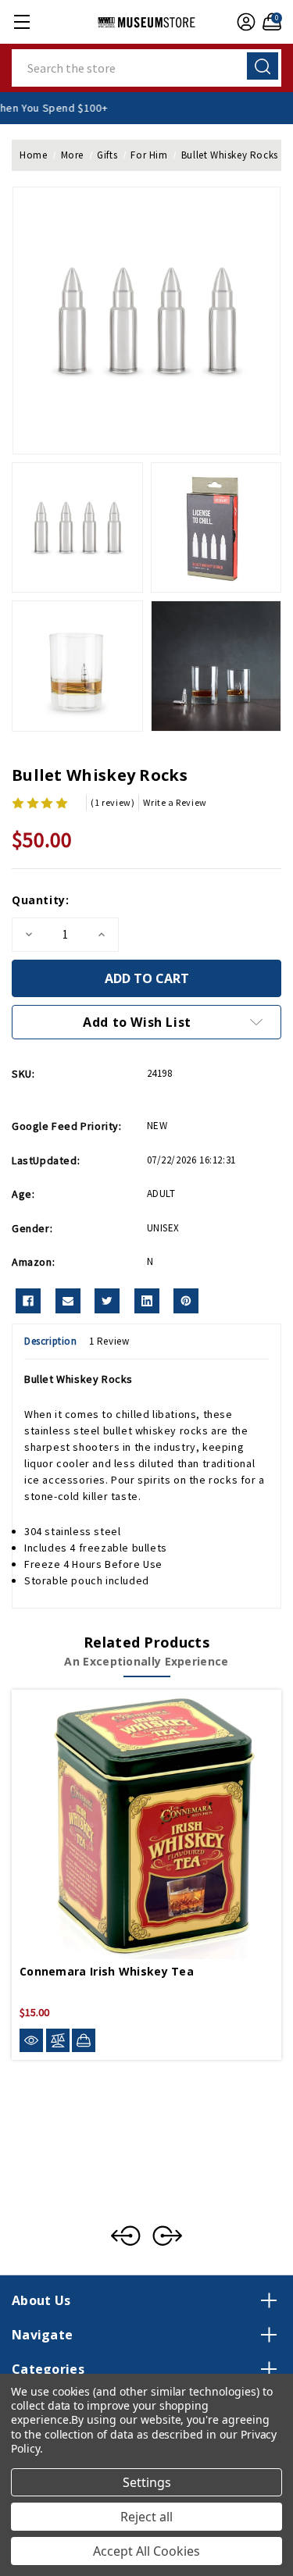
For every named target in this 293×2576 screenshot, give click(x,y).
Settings (147, 2482)
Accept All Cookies (146, 2551)
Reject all (146, 2517)
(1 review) (113, 802)
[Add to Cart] (84, 2040)
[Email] (68, 1301)
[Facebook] (28, 1301)
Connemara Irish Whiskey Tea (107, 1971)
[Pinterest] (186, 1301)
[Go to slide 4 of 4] (126, 2236)
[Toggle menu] (21, 21)
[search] (263, 66)
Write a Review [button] (175, 802)
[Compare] (58, 2041)
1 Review (109, 1341)
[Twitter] (107, 1301)
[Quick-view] (31, 2041)
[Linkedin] (147, 1301)
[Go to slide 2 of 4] (167, 2236)
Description (51, 1341)
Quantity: (40, 900)
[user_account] (244, 22)
